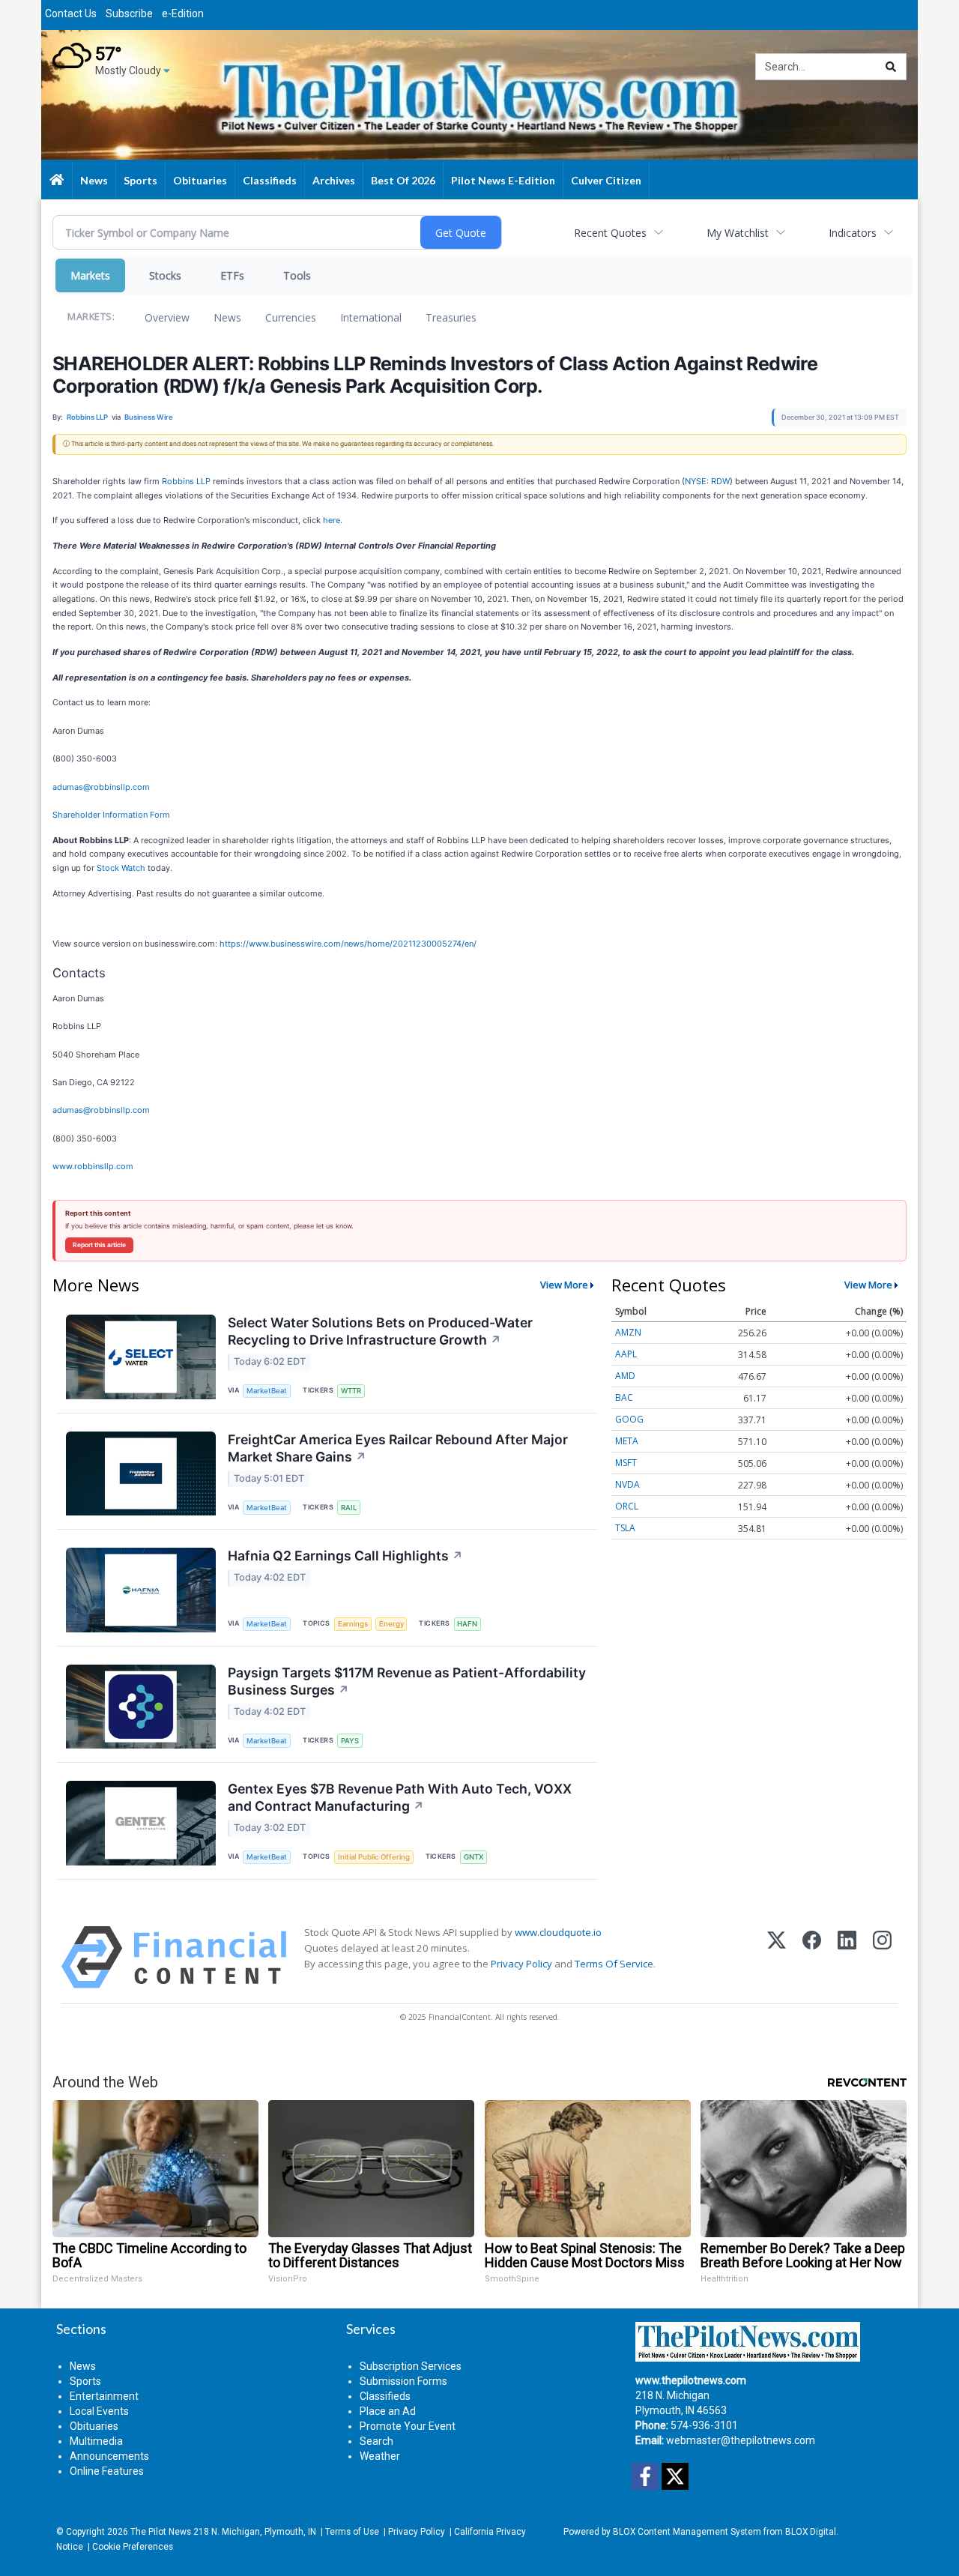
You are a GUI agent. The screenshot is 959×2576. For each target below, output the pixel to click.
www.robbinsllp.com (93, 1166)
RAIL (349, 1508)
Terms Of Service (614, 1964)
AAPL (626, 1354)
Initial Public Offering (374, 1857)
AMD (625, 1376)
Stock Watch (121, 868)
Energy (391, 1624)
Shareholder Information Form (111, 815)
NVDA (627, 1484)
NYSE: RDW (707, 481)
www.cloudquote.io (558, 1932)
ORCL (627, 1506)
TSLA (625, 1528)
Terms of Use (352, 2532)
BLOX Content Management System (687, 2532)
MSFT (626, 1463)
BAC (624, 1397)
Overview (167, 317)
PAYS (350, 1741)
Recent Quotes (610, 233)
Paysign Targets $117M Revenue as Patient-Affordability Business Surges (407, 1681)
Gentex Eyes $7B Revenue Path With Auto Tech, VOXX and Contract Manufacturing (400, 1797)
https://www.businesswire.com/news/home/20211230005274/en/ (348, 944)
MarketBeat (267, 1391)
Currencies (291, 317)
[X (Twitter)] (777, 1957)
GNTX (474, 1857)
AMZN (628, 1332)
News (227, 317)
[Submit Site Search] (891, 67)
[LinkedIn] (847, 1957)
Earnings (353, 1624)
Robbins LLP (186, 481)
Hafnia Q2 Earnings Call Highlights (345, 1556)
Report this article (99, 1245)
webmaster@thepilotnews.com (741, 2440)
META (627, 1441)
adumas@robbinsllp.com (101, 787)
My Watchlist (738, 233)
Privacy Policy (521, 1964)
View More (564, 1285)
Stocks (165, 275)
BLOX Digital (811, 2532)
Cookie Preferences (133, 2547)
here (332, 520)
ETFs (232, 275)
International (371, 317)
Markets (90, 275)
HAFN (467, 1624)
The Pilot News (161, 2532)
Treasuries (451, 317)
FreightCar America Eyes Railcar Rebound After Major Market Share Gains (398, 1448)
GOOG (629, 1419)
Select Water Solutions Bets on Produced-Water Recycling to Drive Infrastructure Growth (380, 1331)
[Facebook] (812, 1957)
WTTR (351, 1391)
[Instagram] (882, 1957)
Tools (297, 275)
